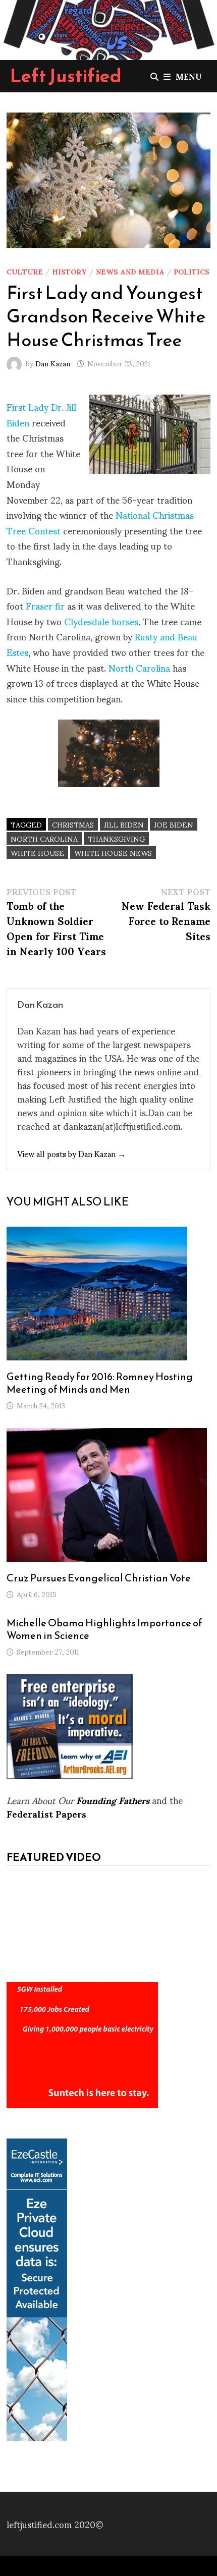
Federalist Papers (46, 1813)
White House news (113, 853)
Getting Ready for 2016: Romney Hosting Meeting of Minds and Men (100, 1383)
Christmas (73, 824)
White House (37, 853)
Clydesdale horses (101, 621)
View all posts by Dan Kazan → (71, 1153)
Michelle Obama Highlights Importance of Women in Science (104, 1629)
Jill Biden (124, 824)
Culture (25, 271)
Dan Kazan (53, 363)
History (69, 271)
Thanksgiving (116, 838)
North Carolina (139, 667)
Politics (192, 271)
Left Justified (66, 76)
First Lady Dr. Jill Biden (41, 414)
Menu (189, 76)
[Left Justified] (108, 28)
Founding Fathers (113, 1800)
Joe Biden (174, 824)
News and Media (130, 271)
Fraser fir (45, 605)
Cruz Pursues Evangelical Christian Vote (99, 1578)
